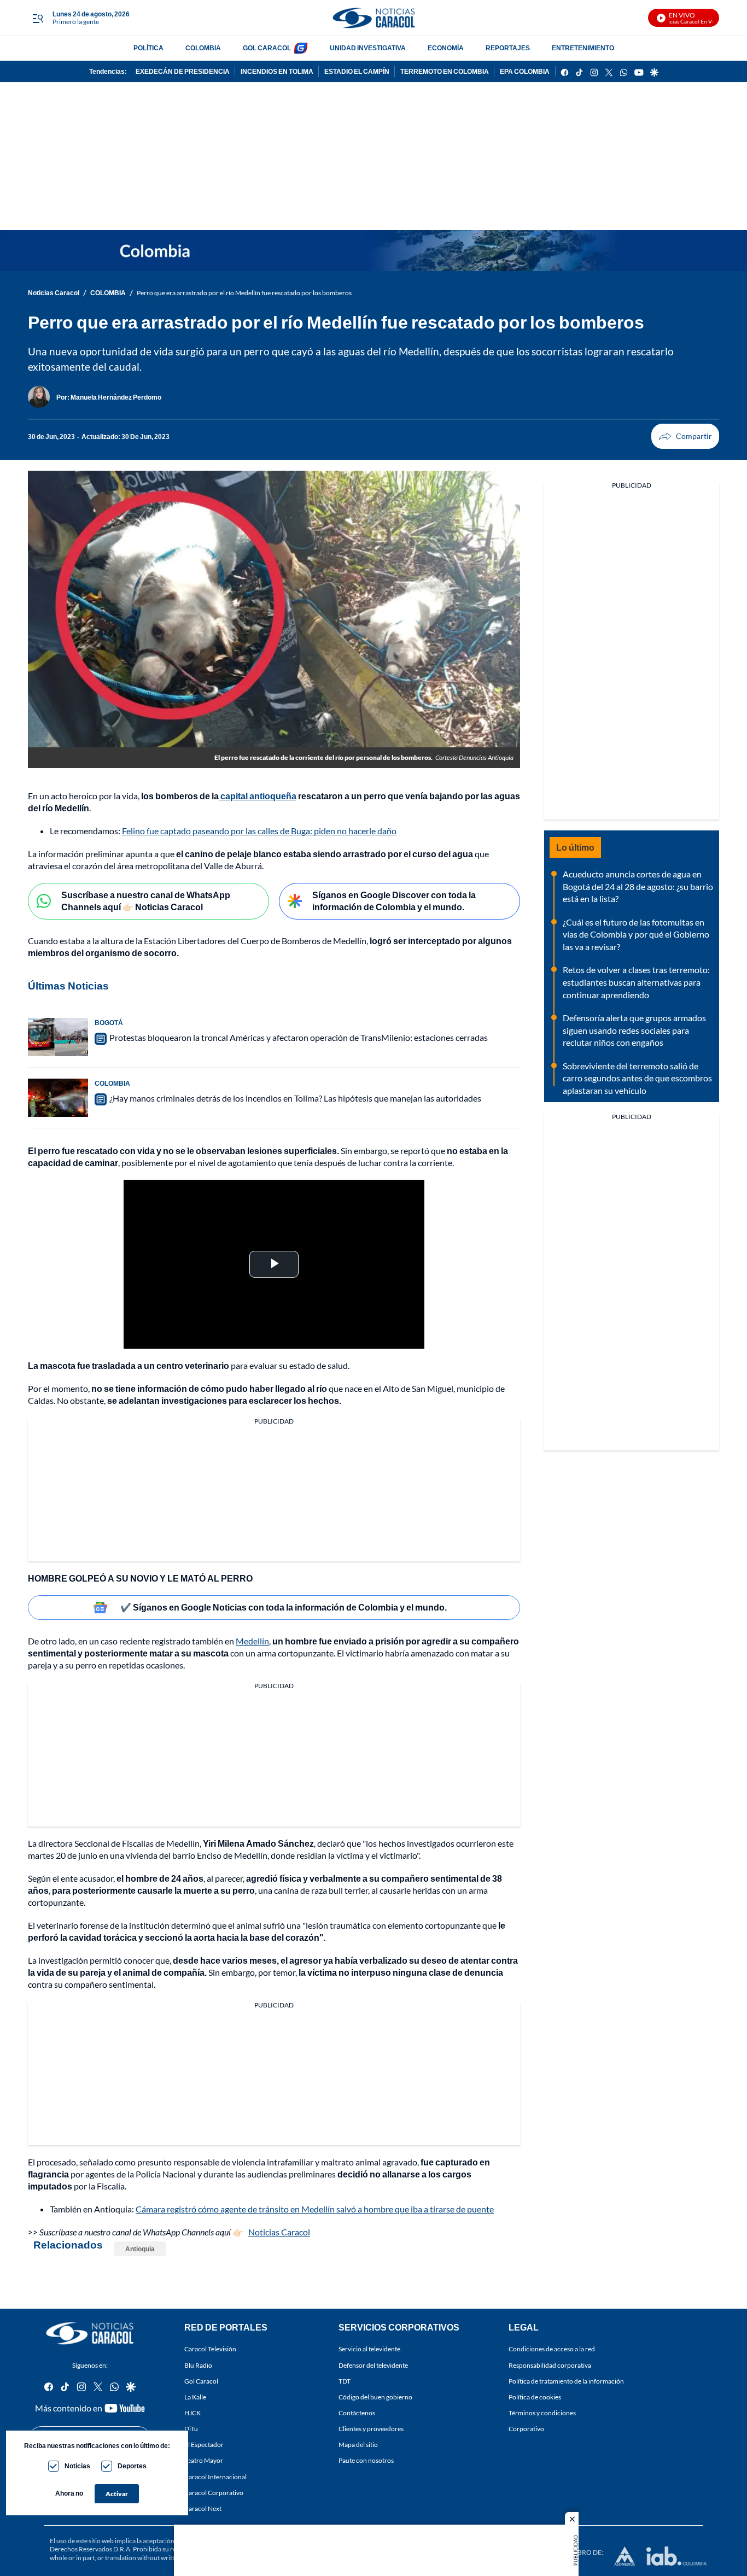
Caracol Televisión (210, 2349)
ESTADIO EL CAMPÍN (357, 71)
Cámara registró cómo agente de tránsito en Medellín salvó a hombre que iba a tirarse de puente (315, 2209)
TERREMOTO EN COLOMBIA (445, 71)
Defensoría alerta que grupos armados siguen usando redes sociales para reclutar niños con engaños (634, 1030)
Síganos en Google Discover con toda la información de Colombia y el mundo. (394, 901)
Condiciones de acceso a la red (552, 2349)
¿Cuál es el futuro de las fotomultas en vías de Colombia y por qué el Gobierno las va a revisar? (636, 934)
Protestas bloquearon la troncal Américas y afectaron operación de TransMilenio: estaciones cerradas (299, 1037)
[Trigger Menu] (37, 18)
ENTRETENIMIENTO (583, 48)
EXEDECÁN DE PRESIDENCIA (183, 71)
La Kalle (195, 2397)
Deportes (132, 2466)
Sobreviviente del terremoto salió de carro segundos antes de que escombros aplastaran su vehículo (637, 1078)
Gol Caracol (201, 2381)
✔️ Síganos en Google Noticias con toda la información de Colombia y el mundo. (284, 1607)
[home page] (373, 18)
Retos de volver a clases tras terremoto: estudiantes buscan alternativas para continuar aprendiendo (636, 982)
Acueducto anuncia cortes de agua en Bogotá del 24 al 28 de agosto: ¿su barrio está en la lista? (638, 886)
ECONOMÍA (446, 48)
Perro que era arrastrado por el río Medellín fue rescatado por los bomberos (244, 293)
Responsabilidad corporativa (550, 2365)
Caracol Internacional (215, 2477)
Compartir (685, 436)
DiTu (191, 2429)
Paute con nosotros (366, 2461)
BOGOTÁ (109, 1023)
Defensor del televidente (373, 2365)
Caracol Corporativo (214, 2493)
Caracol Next (203, 2508)
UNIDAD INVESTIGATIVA (368, 48)
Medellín (252, 1641)
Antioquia (140, 2249)
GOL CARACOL (267, 48)
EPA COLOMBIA (525, 71)
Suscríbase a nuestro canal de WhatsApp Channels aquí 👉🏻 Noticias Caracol (146, 901)
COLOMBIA (203, 48)
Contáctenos (357, 2413)
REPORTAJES (508, 48)
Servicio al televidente (369, 2349)
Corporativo (526, 2429)
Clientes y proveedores (371, 2429)
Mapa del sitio (358, 2445)
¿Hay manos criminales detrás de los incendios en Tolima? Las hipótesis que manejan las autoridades (295, 1098)
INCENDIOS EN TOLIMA (277, 71)
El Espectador (204, 2445)
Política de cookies (535, 2397)
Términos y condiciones (542, 2413)
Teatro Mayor (204, 2461)
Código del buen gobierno (375, 2397)
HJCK (192, 2413)
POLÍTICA (148, 48)
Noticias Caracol (54, 293)
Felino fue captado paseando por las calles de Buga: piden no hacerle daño (259, 831)
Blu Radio (198, 2365)
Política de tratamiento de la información (566, 2381)
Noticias (77, 2466)
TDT (345, 2381)
